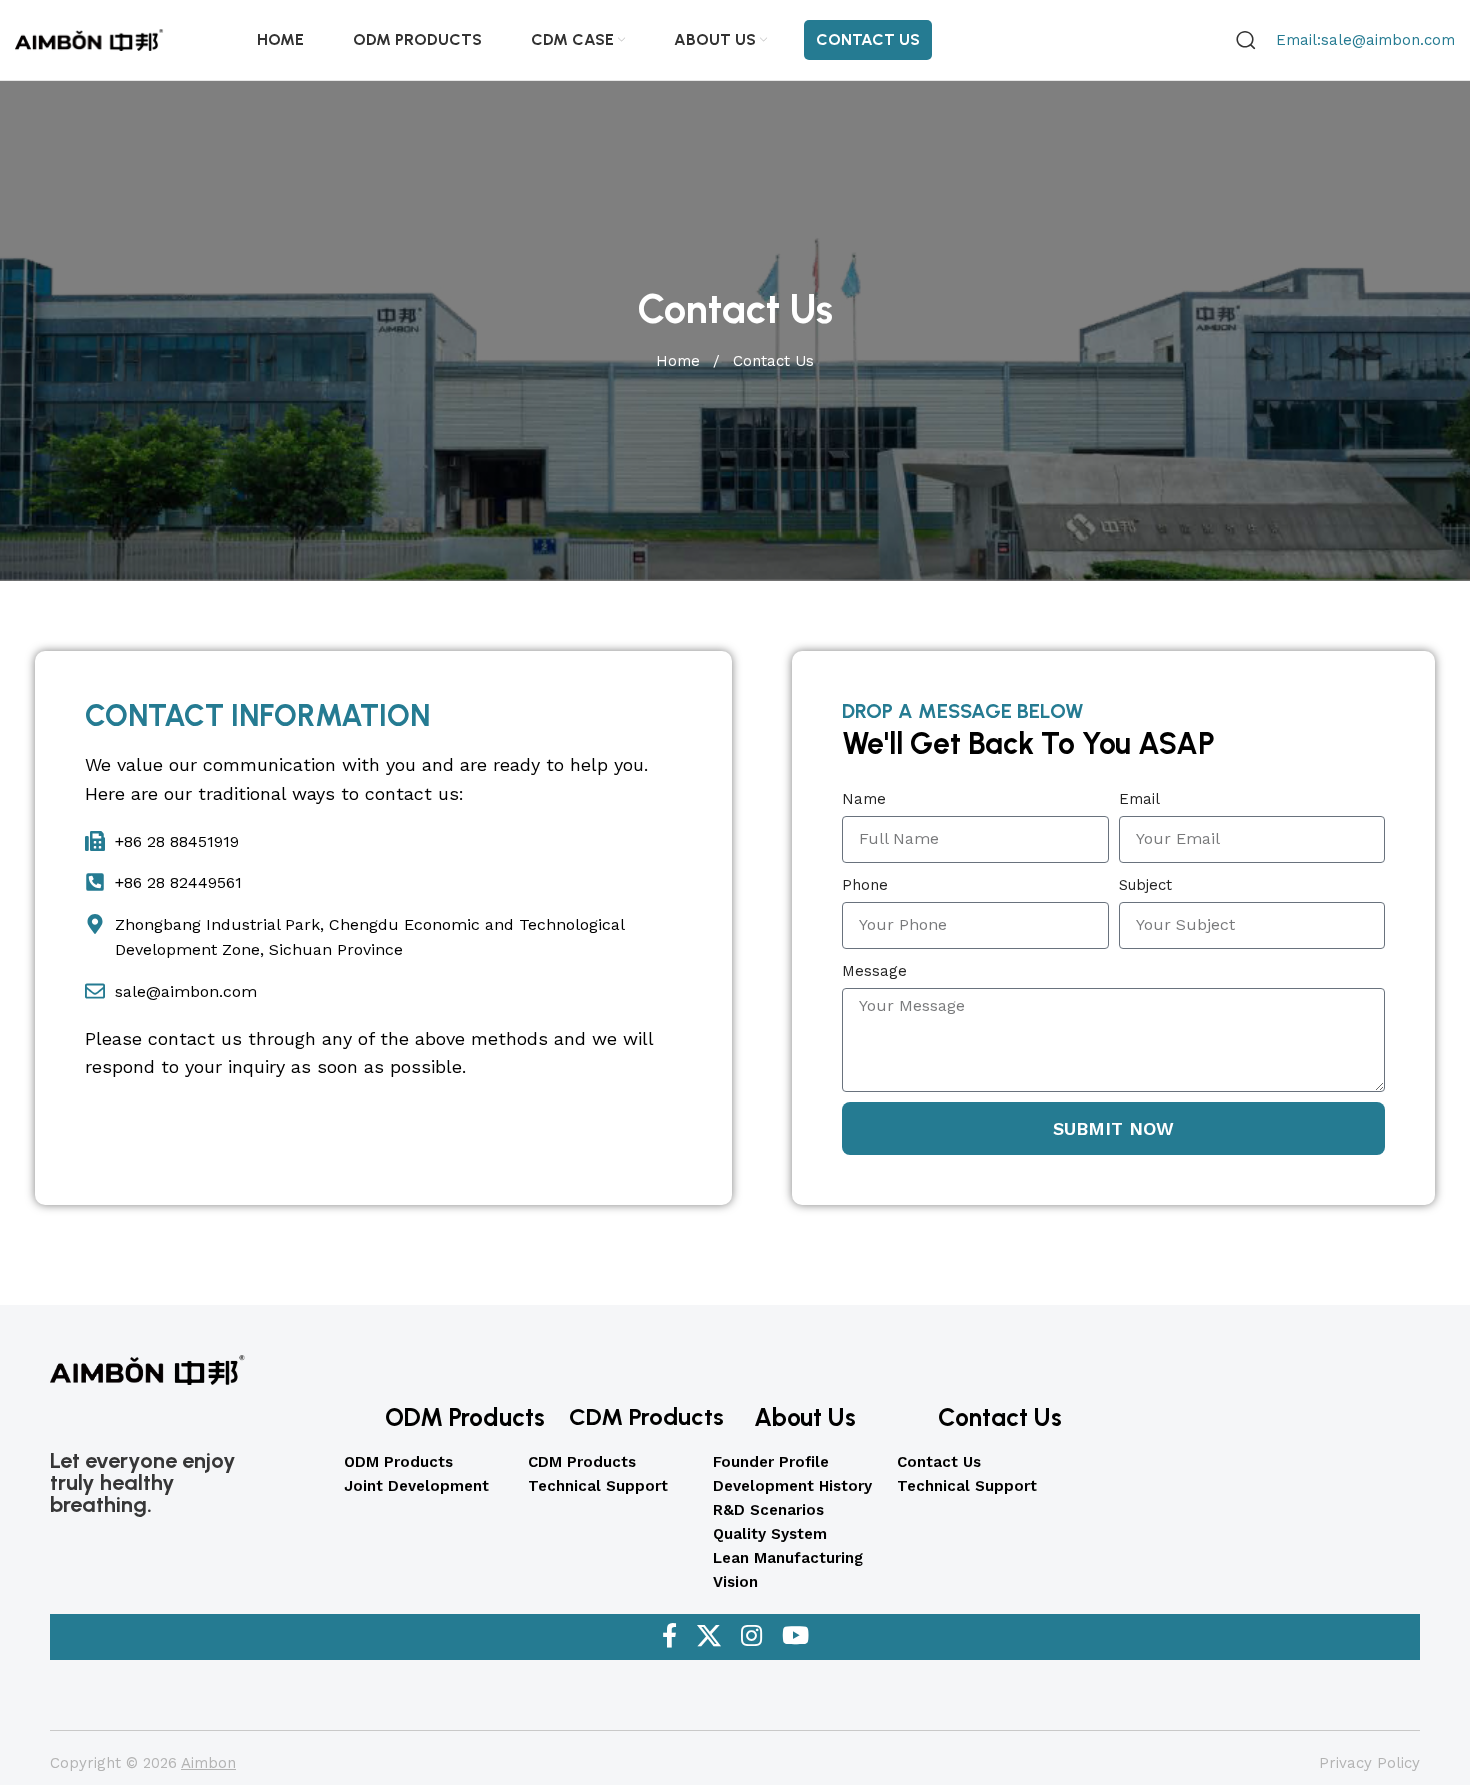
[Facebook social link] (669, 1637)
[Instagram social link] (751, 1637)
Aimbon (208, 1763)
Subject (1145, 885)
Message (874, 971)
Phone (865, 885)
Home (680, 361)
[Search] (1246, 40)
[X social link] (709, 1637)
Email (1139, 799)
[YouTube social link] (795, 1637)
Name (864, 799)
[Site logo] (90, 39)
